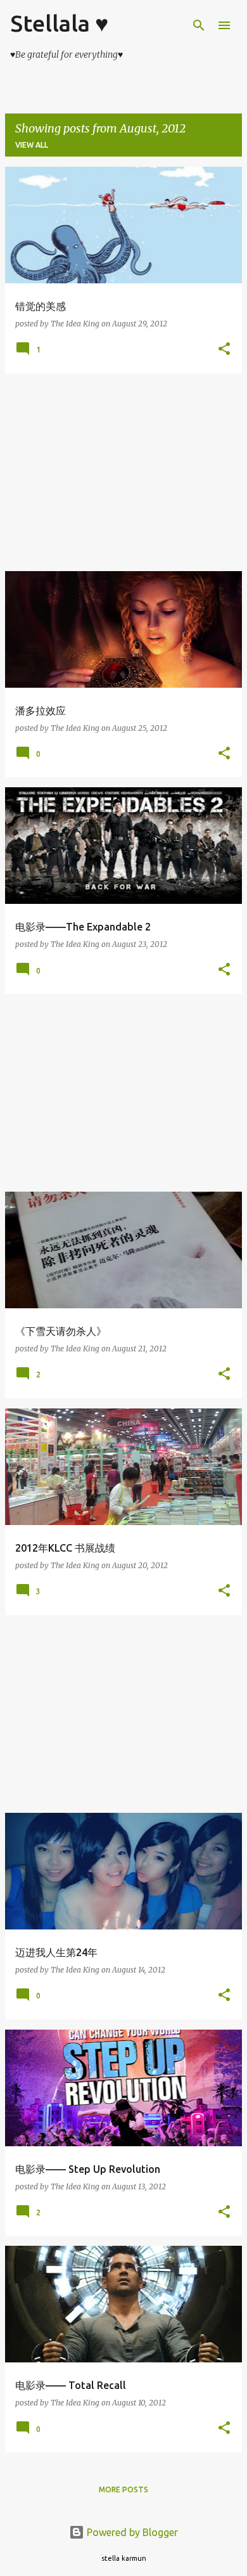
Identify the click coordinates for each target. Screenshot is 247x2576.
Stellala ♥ (59, 23)
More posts (123, 2489)
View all (32, 145)
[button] (224, 350)
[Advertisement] (123, 472)
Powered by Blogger (131, 2532)
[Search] (199, 25)
